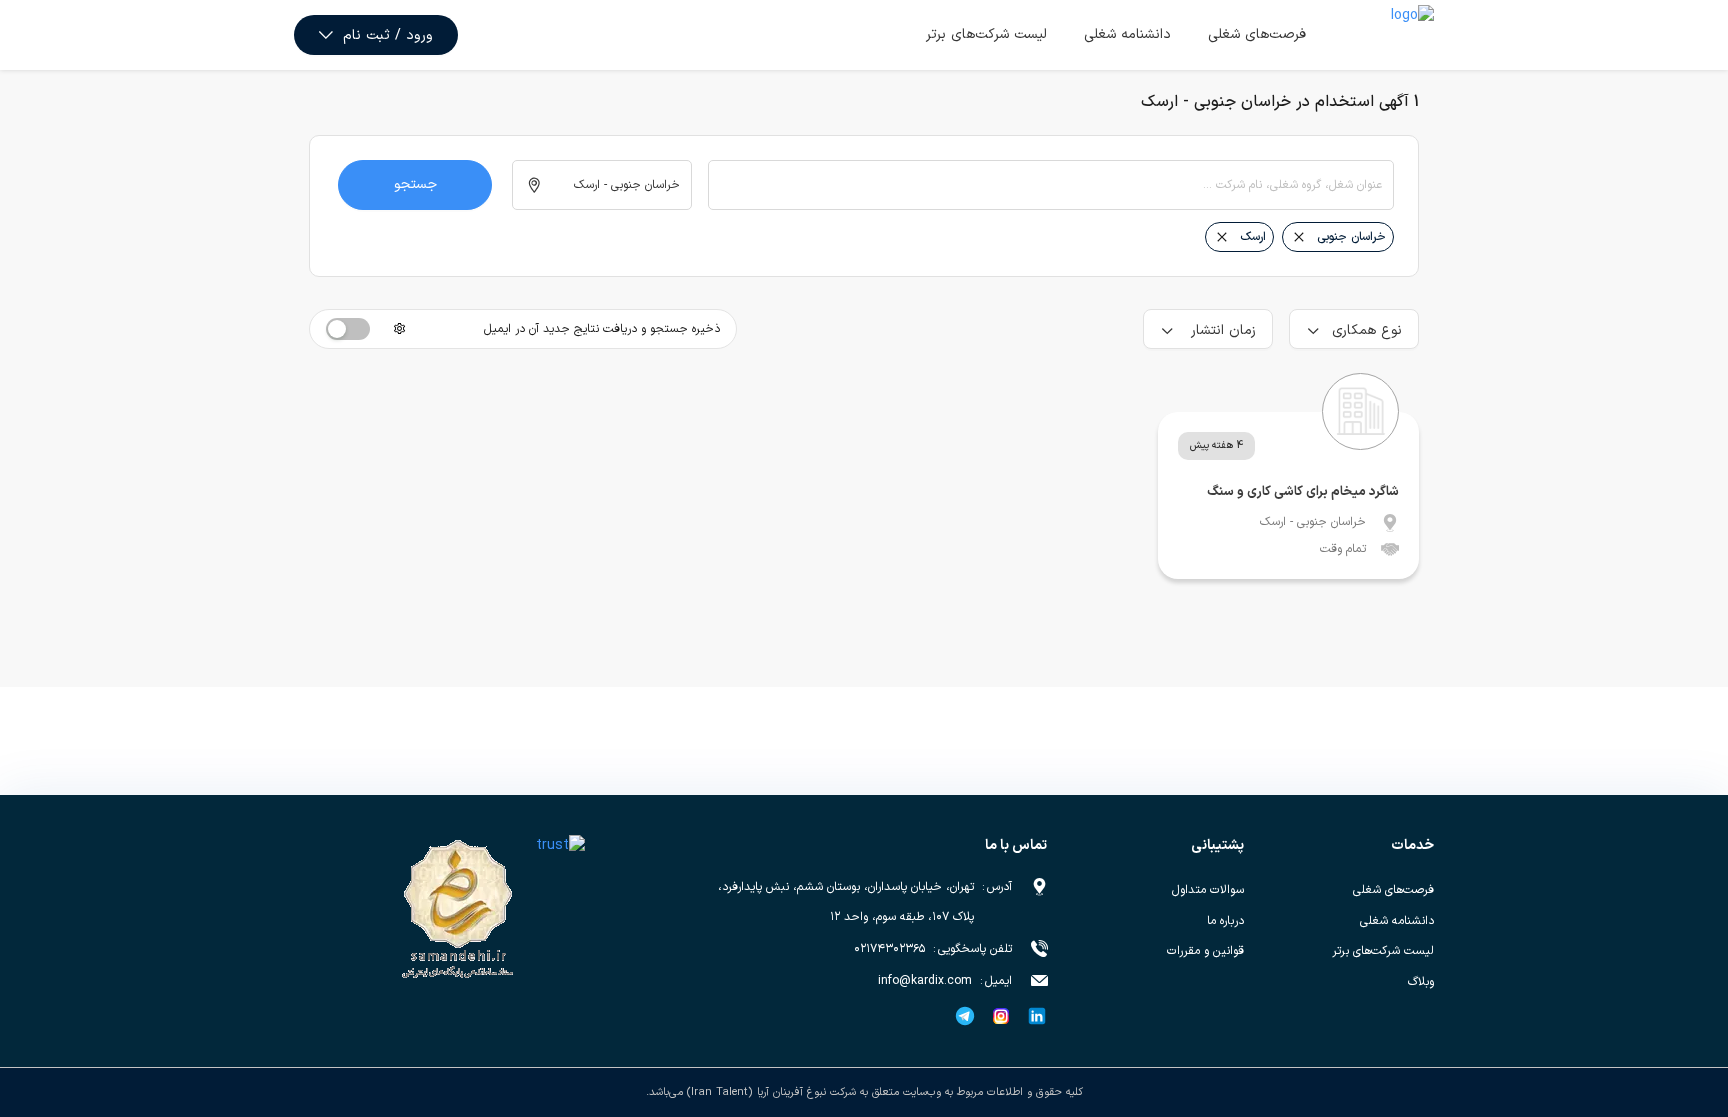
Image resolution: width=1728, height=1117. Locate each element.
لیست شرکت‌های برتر (986, 34)
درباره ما (1225, 921)
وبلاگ (1421, 982)
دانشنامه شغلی (1127, 34)
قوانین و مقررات (1205, 951)
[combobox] (1051, 185)
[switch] (348, 329)
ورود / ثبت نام (388, 35)
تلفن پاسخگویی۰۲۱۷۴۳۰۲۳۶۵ (933, 949)
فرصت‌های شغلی (1257, 34)
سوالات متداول (1208, 890)
